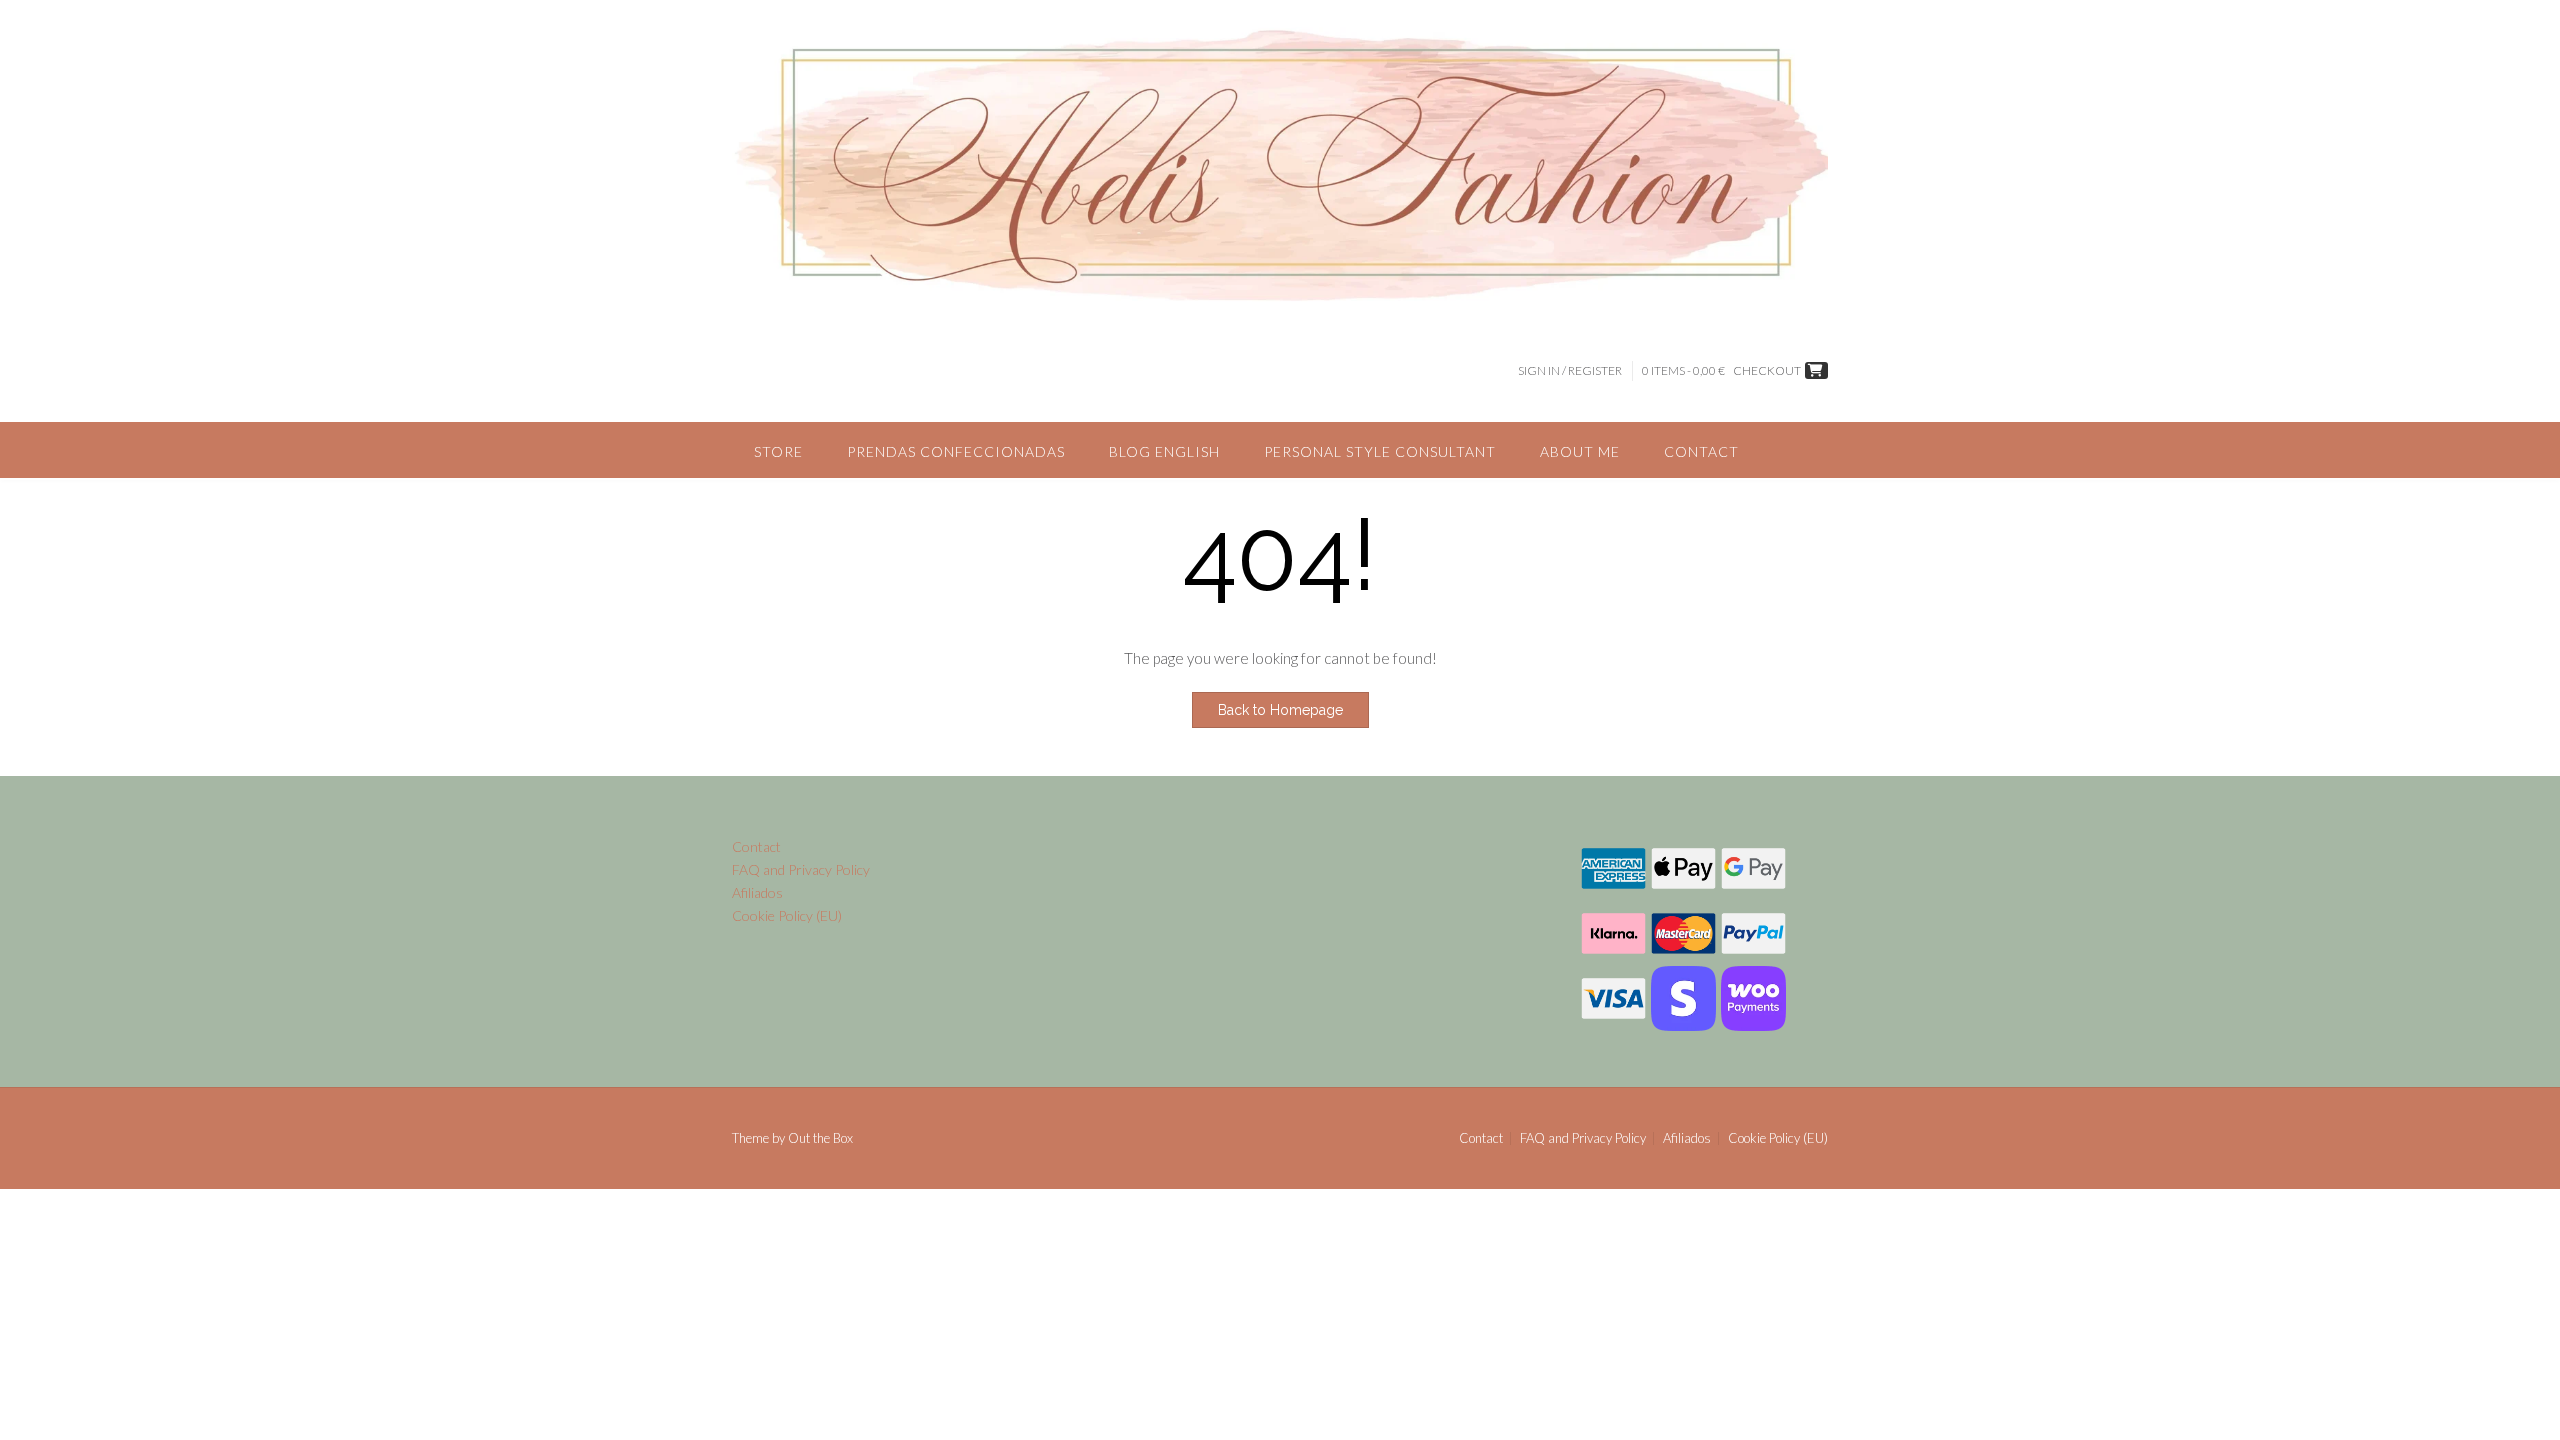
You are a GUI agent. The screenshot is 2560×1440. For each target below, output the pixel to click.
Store (778, 451)
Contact (1701, 451)
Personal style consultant (1380, 451)
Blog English (1164, 451)
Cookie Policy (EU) (787, 915)
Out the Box (820, 1138)
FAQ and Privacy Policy (801, 869)
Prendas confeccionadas (956, 451)
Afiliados (757, 892)
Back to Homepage (1280, 710)
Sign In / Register (1570, 370)
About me (1580, 451)
